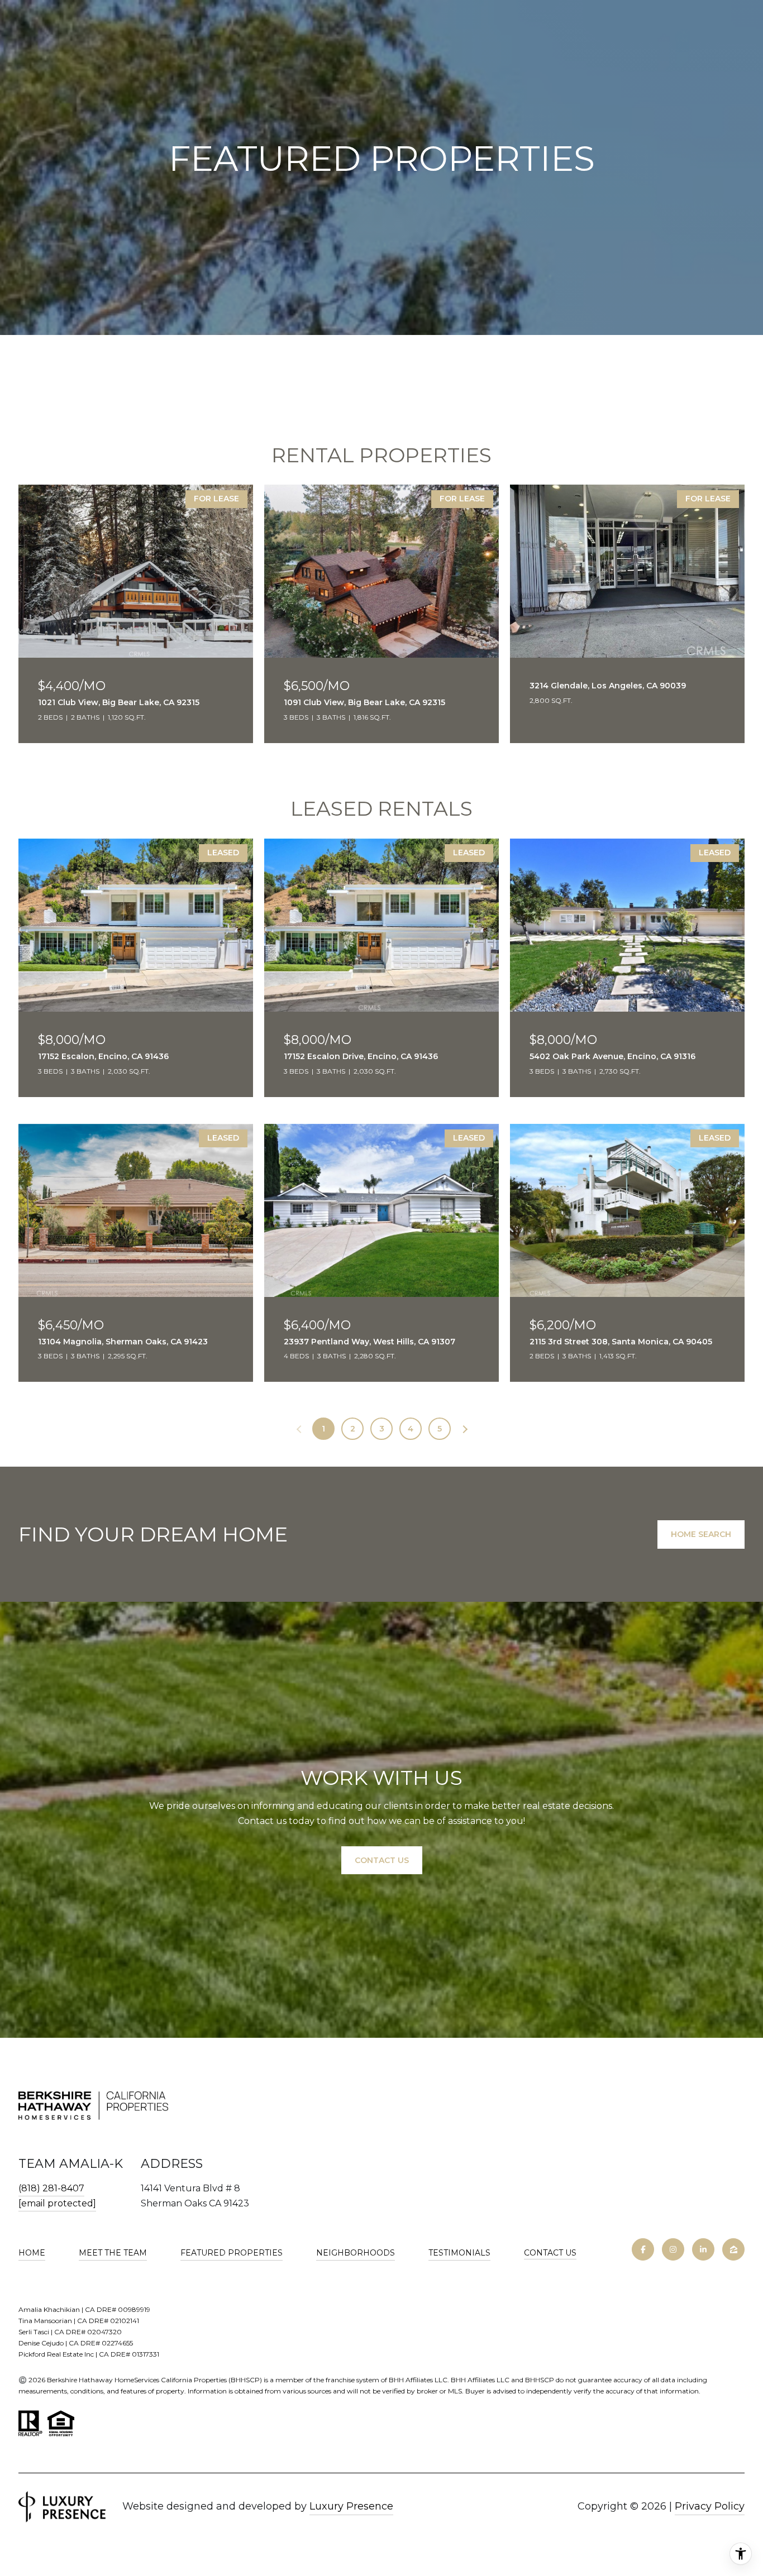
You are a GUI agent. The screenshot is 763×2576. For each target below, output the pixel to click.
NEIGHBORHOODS (356, 2253)
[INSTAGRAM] (673, 2249)
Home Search (701, 1534)
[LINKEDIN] (703, 2249)
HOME (32, 2253)
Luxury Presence (351, 2506)
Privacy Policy (710, 2506)
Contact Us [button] (382, 1860)
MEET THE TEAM (113, 2253)
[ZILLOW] (733, 2249)
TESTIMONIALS (459, 2253)
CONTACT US (550, 2253)
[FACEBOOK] (643, 2249)
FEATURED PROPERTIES (232, 2253)
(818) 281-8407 (51, 2188)
